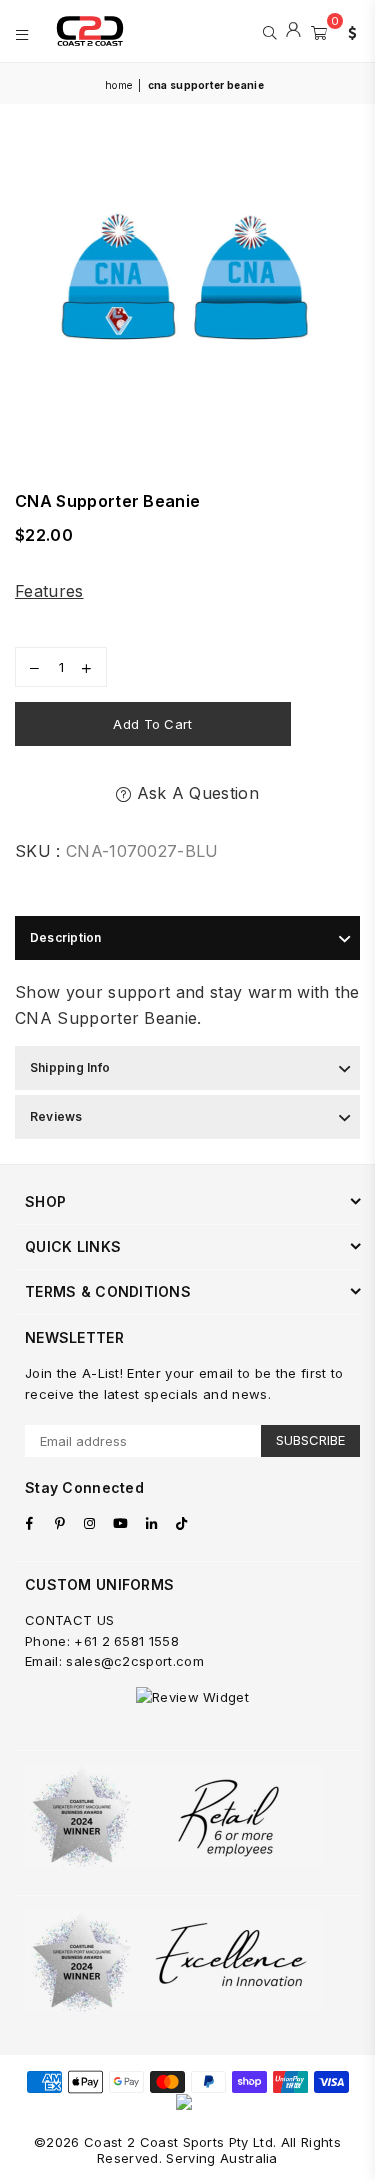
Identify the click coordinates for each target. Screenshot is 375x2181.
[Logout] (293, 31)
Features (49, 591)
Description (66, 937)
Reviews (56, 1116)
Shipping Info (70, 1067)
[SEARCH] (269, 31)
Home (118, 85)
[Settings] (348, 31)
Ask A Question (195, 793)
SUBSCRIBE (310, 1440)
